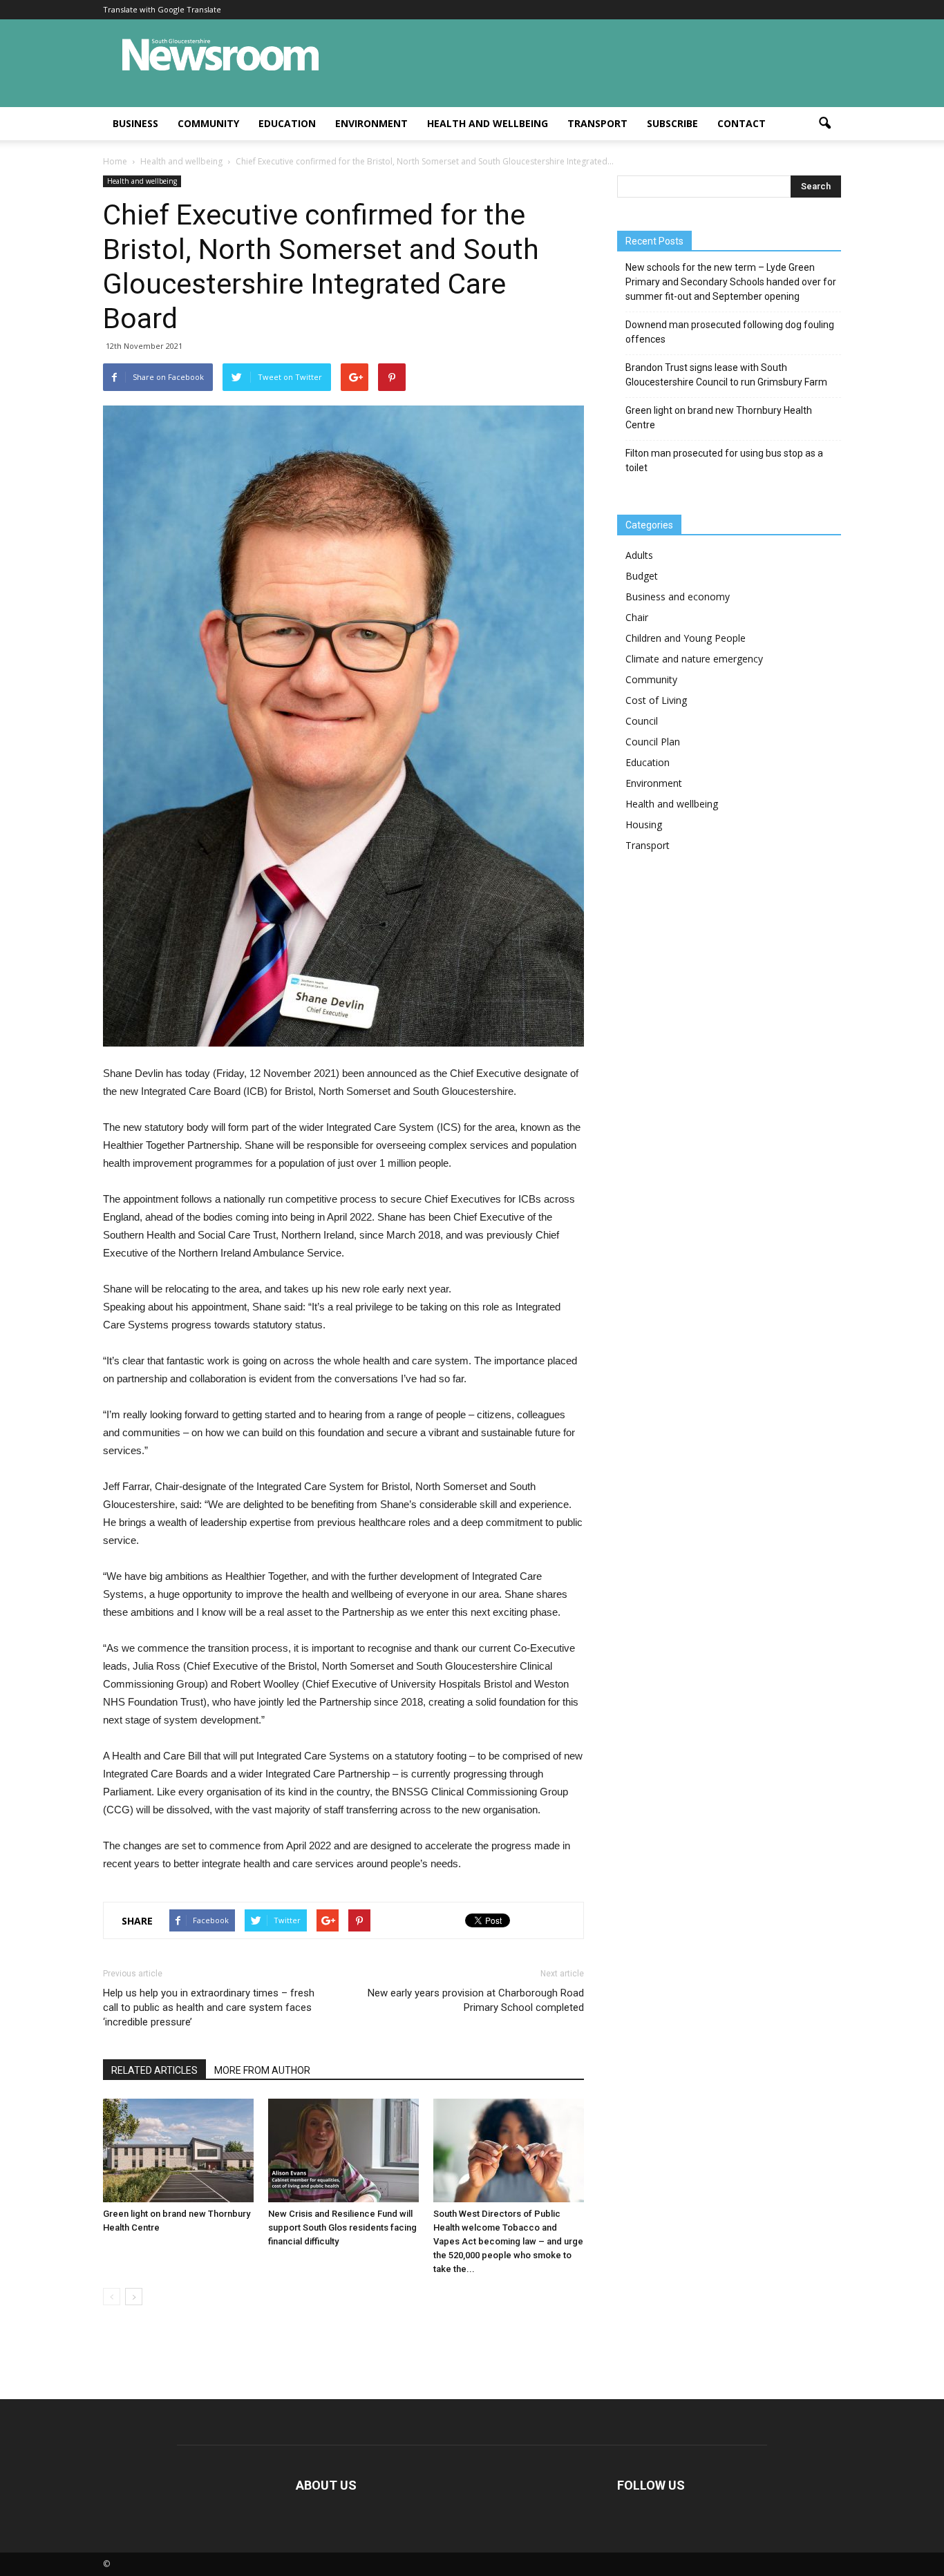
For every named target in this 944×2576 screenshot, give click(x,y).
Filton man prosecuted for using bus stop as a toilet (724, 460)
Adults (639, 555)
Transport (597, 123)
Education (287, 123)
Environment (371, 123)
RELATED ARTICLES (154, 2070)
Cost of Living (656, 700)
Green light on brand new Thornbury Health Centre (719, 418)
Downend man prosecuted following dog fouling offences (730, 332)
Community (208, 123)
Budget (642, 576)
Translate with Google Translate (162, 9)
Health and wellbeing (488, 123)
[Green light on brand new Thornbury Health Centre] (178, 2150)
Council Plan (653, 742)
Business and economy (678, 597)
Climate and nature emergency (694, 659)
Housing (644, 824)
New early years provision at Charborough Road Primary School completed (476, 2000)
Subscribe (672, 123)
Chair (637, 617)
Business (135, 123)
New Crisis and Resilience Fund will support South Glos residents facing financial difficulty (342, 2227)
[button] (824, 124)
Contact (742, 123)
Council (642, 721)
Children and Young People (686, 638)
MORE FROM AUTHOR (262, 2070)
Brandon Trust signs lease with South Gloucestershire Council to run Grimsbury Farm (726, 375)
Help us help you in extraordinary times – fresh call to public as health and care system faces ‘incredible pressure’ (209, 2007)
